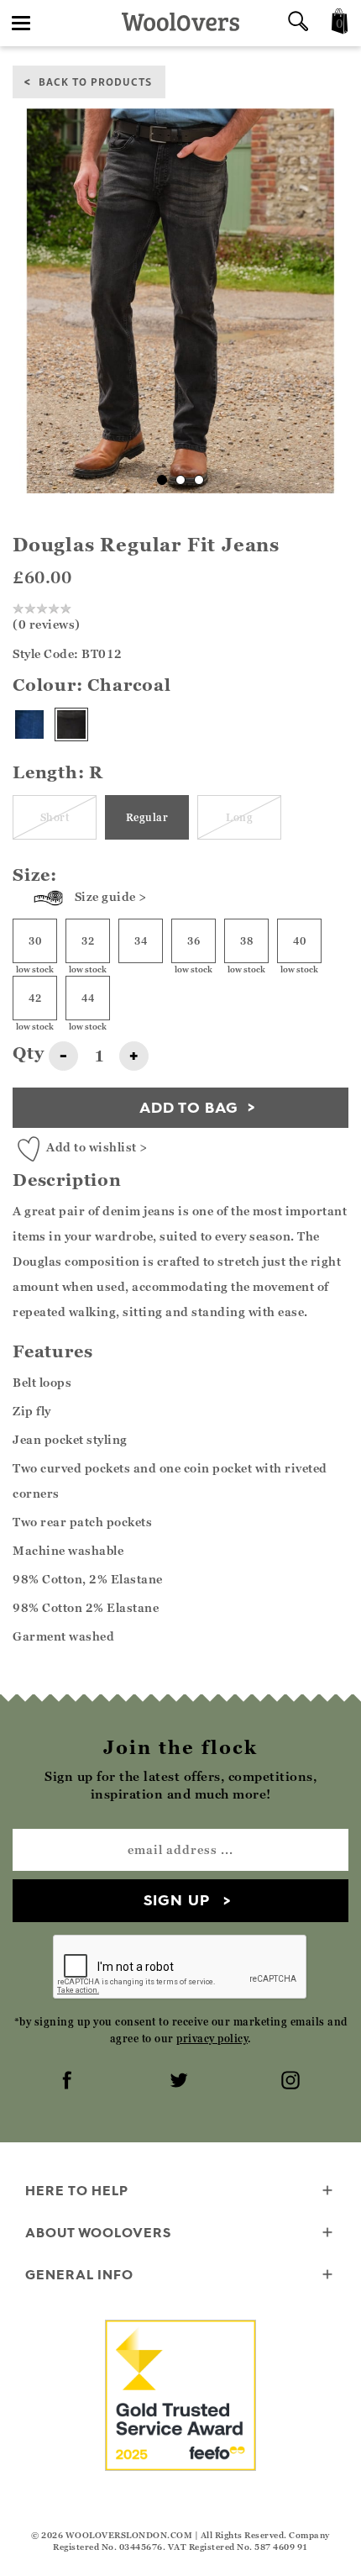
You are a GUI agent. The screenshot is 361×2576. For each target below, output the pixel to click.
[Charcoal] (71, 724)
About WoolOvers (98, 2232)
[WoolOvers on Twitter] (180, 2082)
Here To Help (77, 2190)
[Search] (298, 23)
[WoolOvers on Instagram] (292, 2082)
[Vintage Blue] (29, 724)
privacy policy (212, 2039)
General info (79, 2274)
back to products (95, 81)
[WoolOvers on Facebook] (69, 2082)
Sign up (177, 1900)
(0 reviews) (47, 624)
